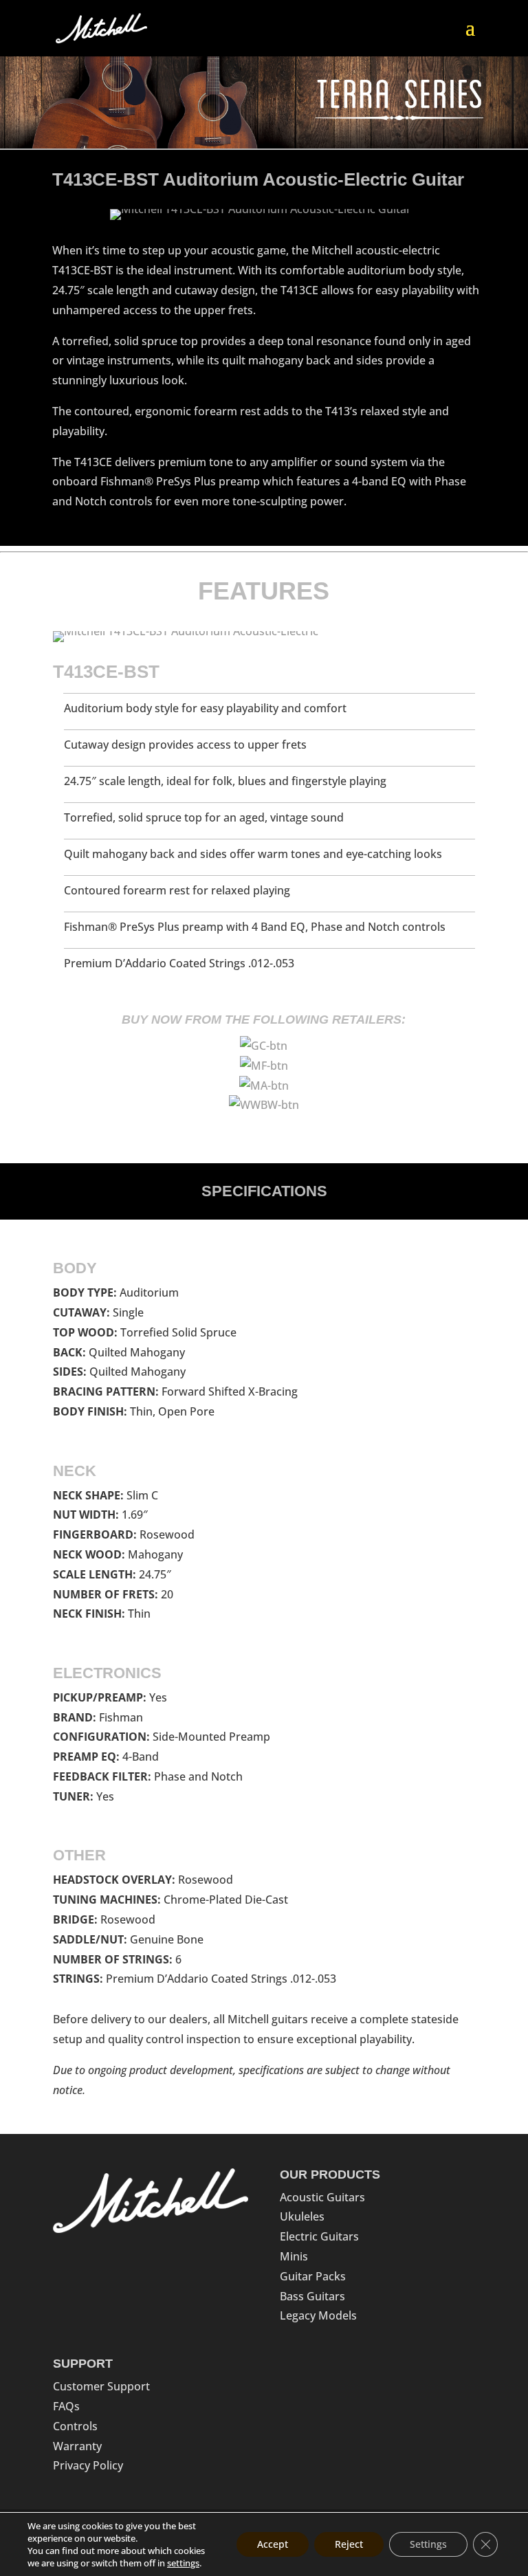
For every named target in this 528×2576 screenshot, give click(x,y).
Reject (349, 2544)
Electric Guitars (319, 2236)
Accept (273, 2544)
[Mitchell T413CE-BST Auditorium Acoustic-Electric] (186, 631)
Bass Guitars (312, 2296)
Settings (428, 2544)
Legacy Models (318, 2315)
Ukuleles (302, 2216)
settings (183, 2563)
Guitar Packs (313, 2276)
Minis (294, 2256)
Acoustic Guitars (322, 2197)
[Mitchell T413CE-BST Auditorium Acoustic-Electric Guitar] (261, 216)
